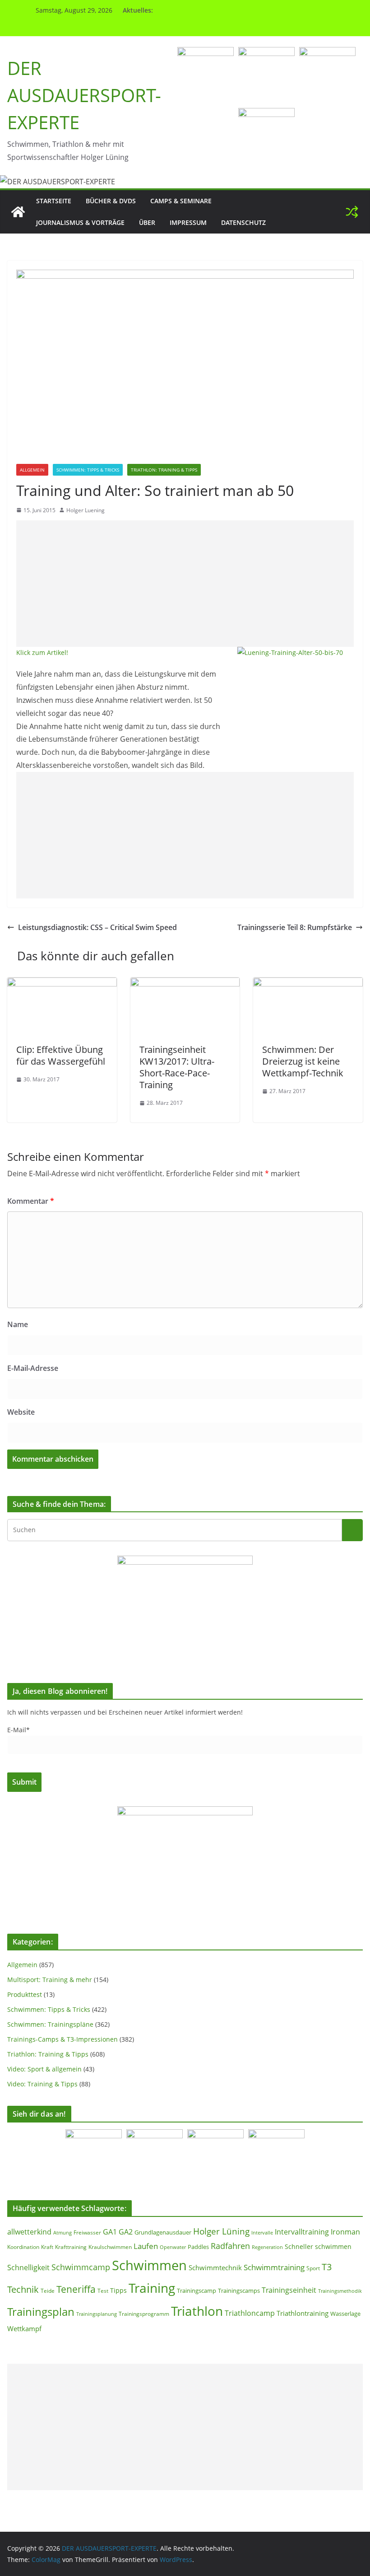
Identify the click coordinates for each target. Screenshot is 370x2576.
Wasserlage (345, 2314)
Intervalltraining (302, 2232)
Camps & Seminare (181, 201)
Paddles (198, 2247)
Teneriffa (76, 2289)
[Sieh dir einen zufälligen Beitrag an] (352, 212)
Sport (313, 2268)
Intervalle (262, 2233)
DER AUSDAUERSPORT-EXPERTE (84, 95)
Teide (48, 2291)
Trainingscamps (239, 2291)
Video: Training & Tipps (42, 2084)
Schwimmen (149, 2265)
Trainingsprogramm (144, 2314)
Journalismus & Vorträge (80, 222)
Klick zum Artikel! (42, 652)
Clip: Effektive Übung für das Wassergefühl (61, 1055)
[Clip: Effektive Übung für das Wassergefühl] (62, 984)
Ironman (345, 2232)
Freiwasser (87, 2232)
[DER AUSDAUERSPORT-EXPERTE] (18, 212)
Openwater (173, 2247)
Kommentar (31, 1201)
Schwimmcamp (81, 2267)
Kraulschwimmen (110, 2247)
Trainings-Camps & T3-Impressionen (62, 2039)
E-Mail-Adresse (33, 1368)
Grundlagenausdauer (163, 2232)
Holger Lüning (221, 2231)
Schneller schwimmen (318, 2246)
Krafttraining (71, 2247)
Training (152, 2288)
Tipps (118, 2290)
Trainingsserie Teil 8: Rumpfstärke (295, 927)
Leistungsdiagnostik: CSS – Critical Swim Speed (97, 927)
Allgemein (32, 470)
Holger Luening (86, 510)
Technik (23, 2289)
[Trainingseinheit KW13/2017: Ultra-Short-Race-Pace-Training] (185, 984)
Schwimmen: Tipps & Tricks (88, 470)
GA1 (110, 2232)
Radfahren (230, 2246)
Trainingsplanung (97, 2314)
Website (21, 1412)
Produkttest (25, 1994)
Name (18, 1324)
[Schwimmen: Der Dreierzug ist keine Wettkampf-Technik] (308, 984)
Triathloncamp (250, 2313)
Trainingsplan (41, 2312)
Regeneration (267, 2247)
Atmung (62, 2232)
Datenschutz (243, 222)
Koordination (23, 2247)
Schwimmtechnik (215, 2267)
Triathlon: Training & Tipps (164, 470)
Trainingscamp (197, 2291)
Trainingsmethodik (340, 2291)
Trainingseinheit (289, 2290)
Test (103, 2291)
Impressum (188, 222)
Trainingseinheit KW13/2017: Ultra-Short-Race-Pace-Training (177, 1067)
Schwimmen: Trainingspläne (50, 2024)
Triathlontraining (303, 2313)
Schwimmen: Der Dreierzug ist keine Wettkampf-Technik (303, 1061)
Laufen (146, 2246)
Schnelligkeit (28, 2267)
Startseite (54, 201)
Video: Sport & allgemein (44, 2069)
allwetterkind (29, 2232)
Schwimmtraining (274, 2267)
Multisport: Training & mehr (50, 1980)
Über (147, 222)
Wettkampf (24, 2328)
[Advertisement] (185, 584)
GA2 (126, 2232)
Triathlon (197, 2311)
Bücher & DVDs (111, 201)
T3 (327, 2267)
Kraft (47, 2247)
